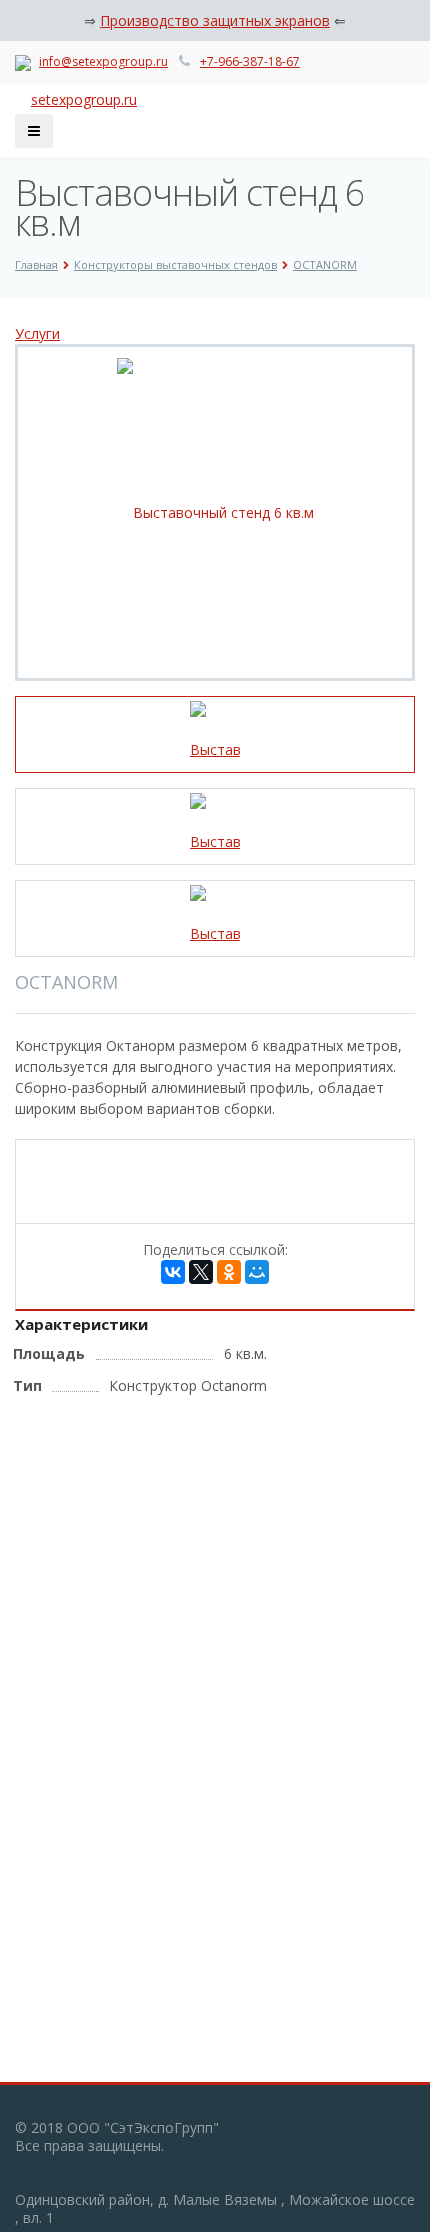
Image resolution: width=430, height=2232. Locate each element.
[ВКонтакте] (173, 1272)
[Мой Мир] (257, 1272)
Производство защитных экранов (215, 20)
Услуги (37, 333)
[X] (201, 1272)
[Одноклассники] (229, 1272)
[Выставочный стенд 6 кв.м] (215, 511)
